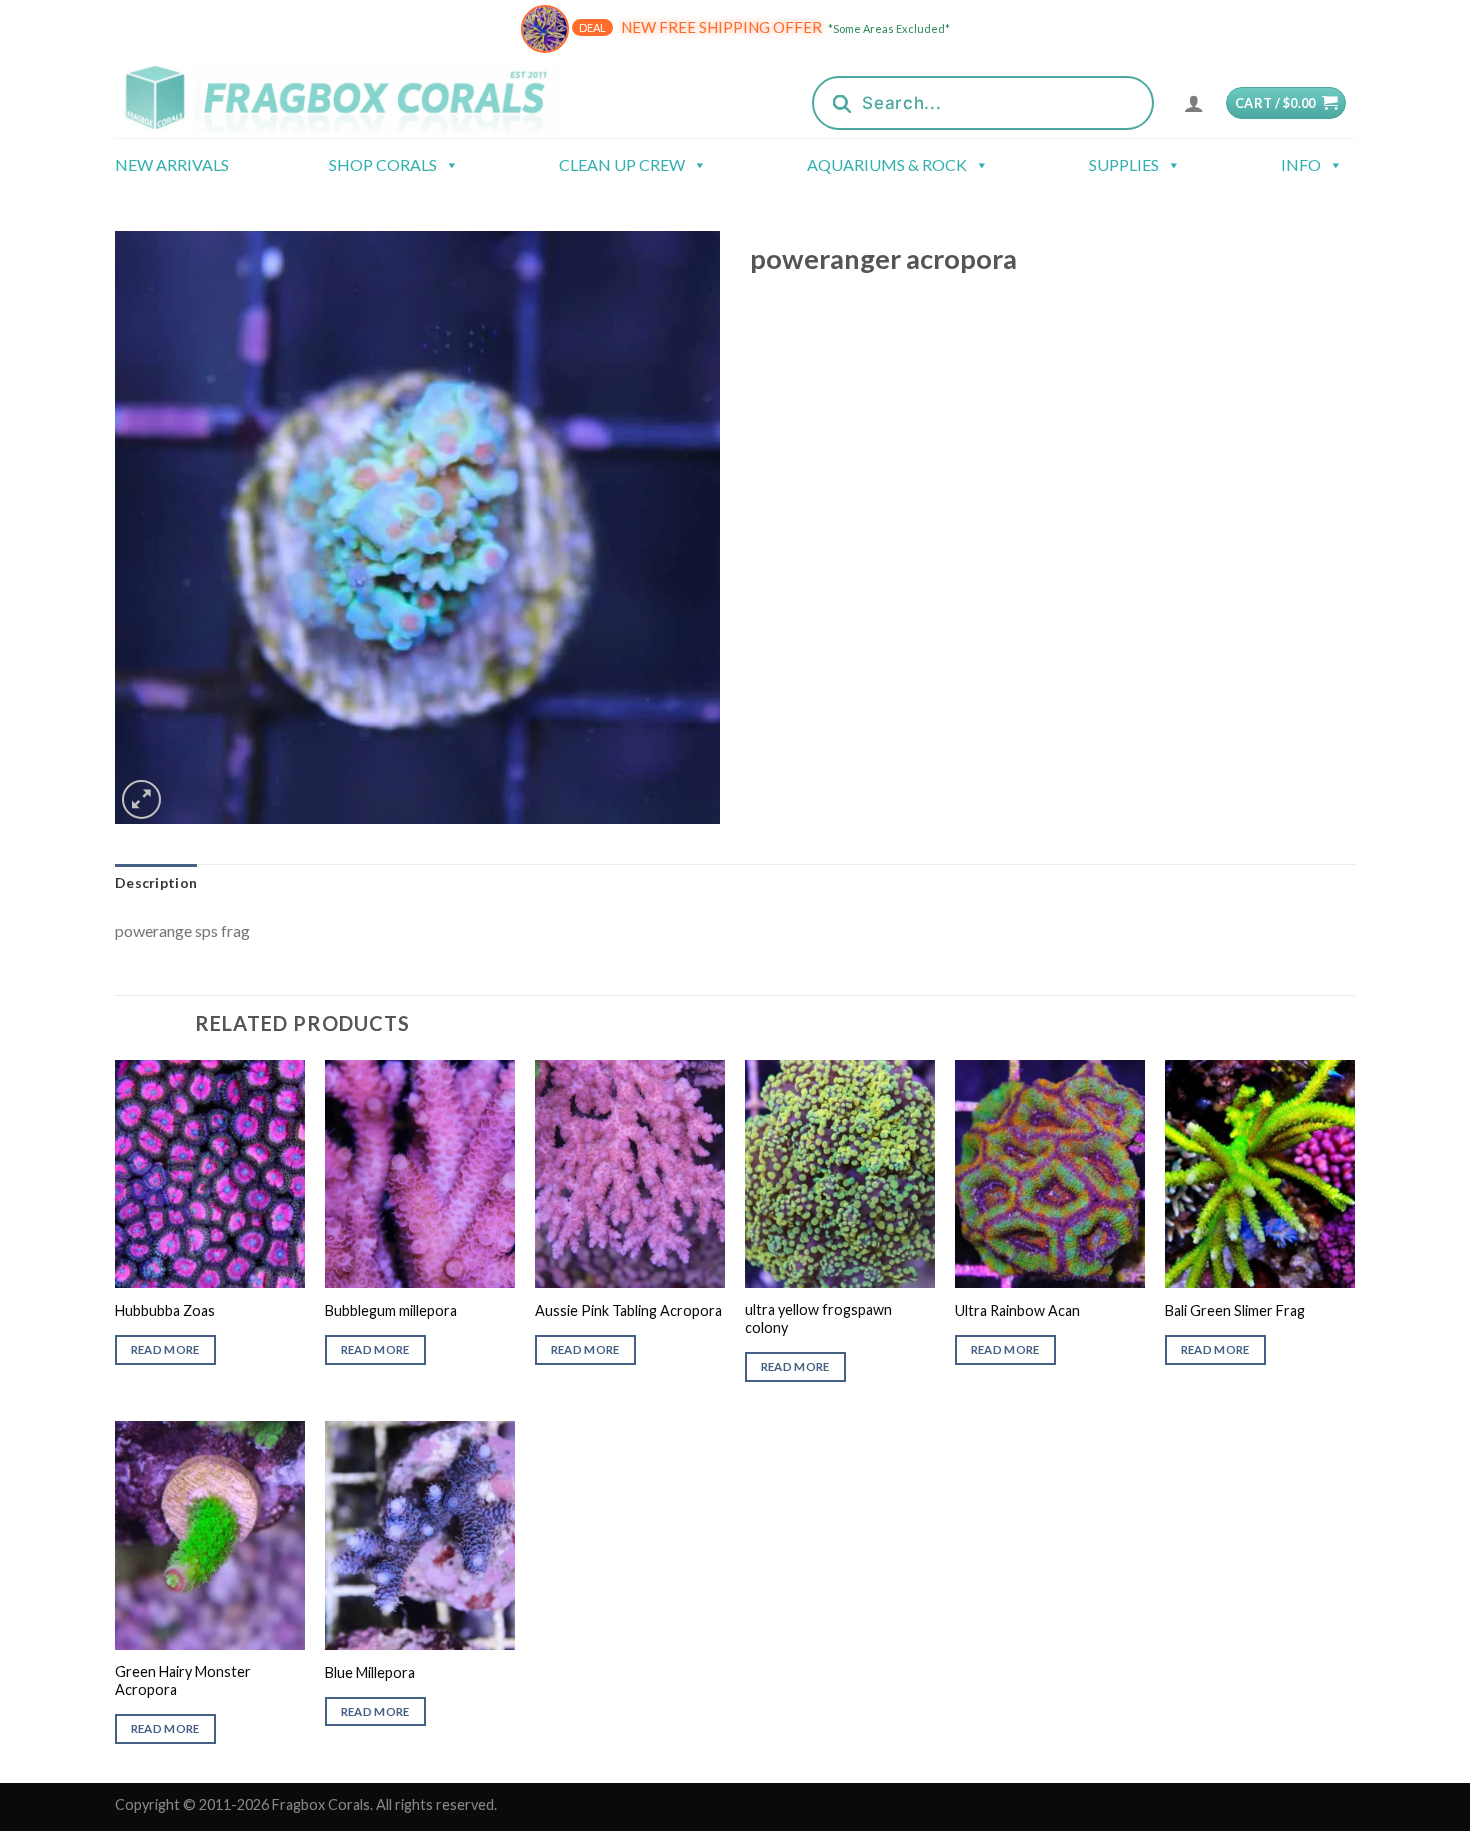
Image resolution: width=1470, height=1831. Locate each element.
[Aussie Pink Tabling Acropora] (630, 1174)
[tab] (156, 883)
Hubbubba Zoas (165, 1310)
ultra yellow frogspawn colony (818, 1319)
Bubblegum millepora (391, 1310)
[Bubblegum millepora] (420, 1174)
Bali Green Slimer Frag (1235, 1310)
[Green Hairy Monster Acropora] (210, 1535)
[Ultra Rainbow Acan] (1050, 1174)
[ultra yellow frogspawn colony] (840, 1174)
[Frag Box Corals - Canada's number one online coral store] (363, 97)
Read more (165, 1349)
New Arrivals (172, 164)
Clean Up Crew (622, 164)
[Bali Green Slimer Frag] (1260, 1174)
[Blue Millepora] (420, 1535)
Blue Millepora (370, 1672)
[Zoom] (141, 799)
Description (156, 882)
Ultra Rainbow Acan (1017, 1310)
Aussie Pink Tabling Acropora (628, 1310)
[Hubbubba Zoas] (210, 1174)
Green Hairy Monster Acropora (183, 1681)
